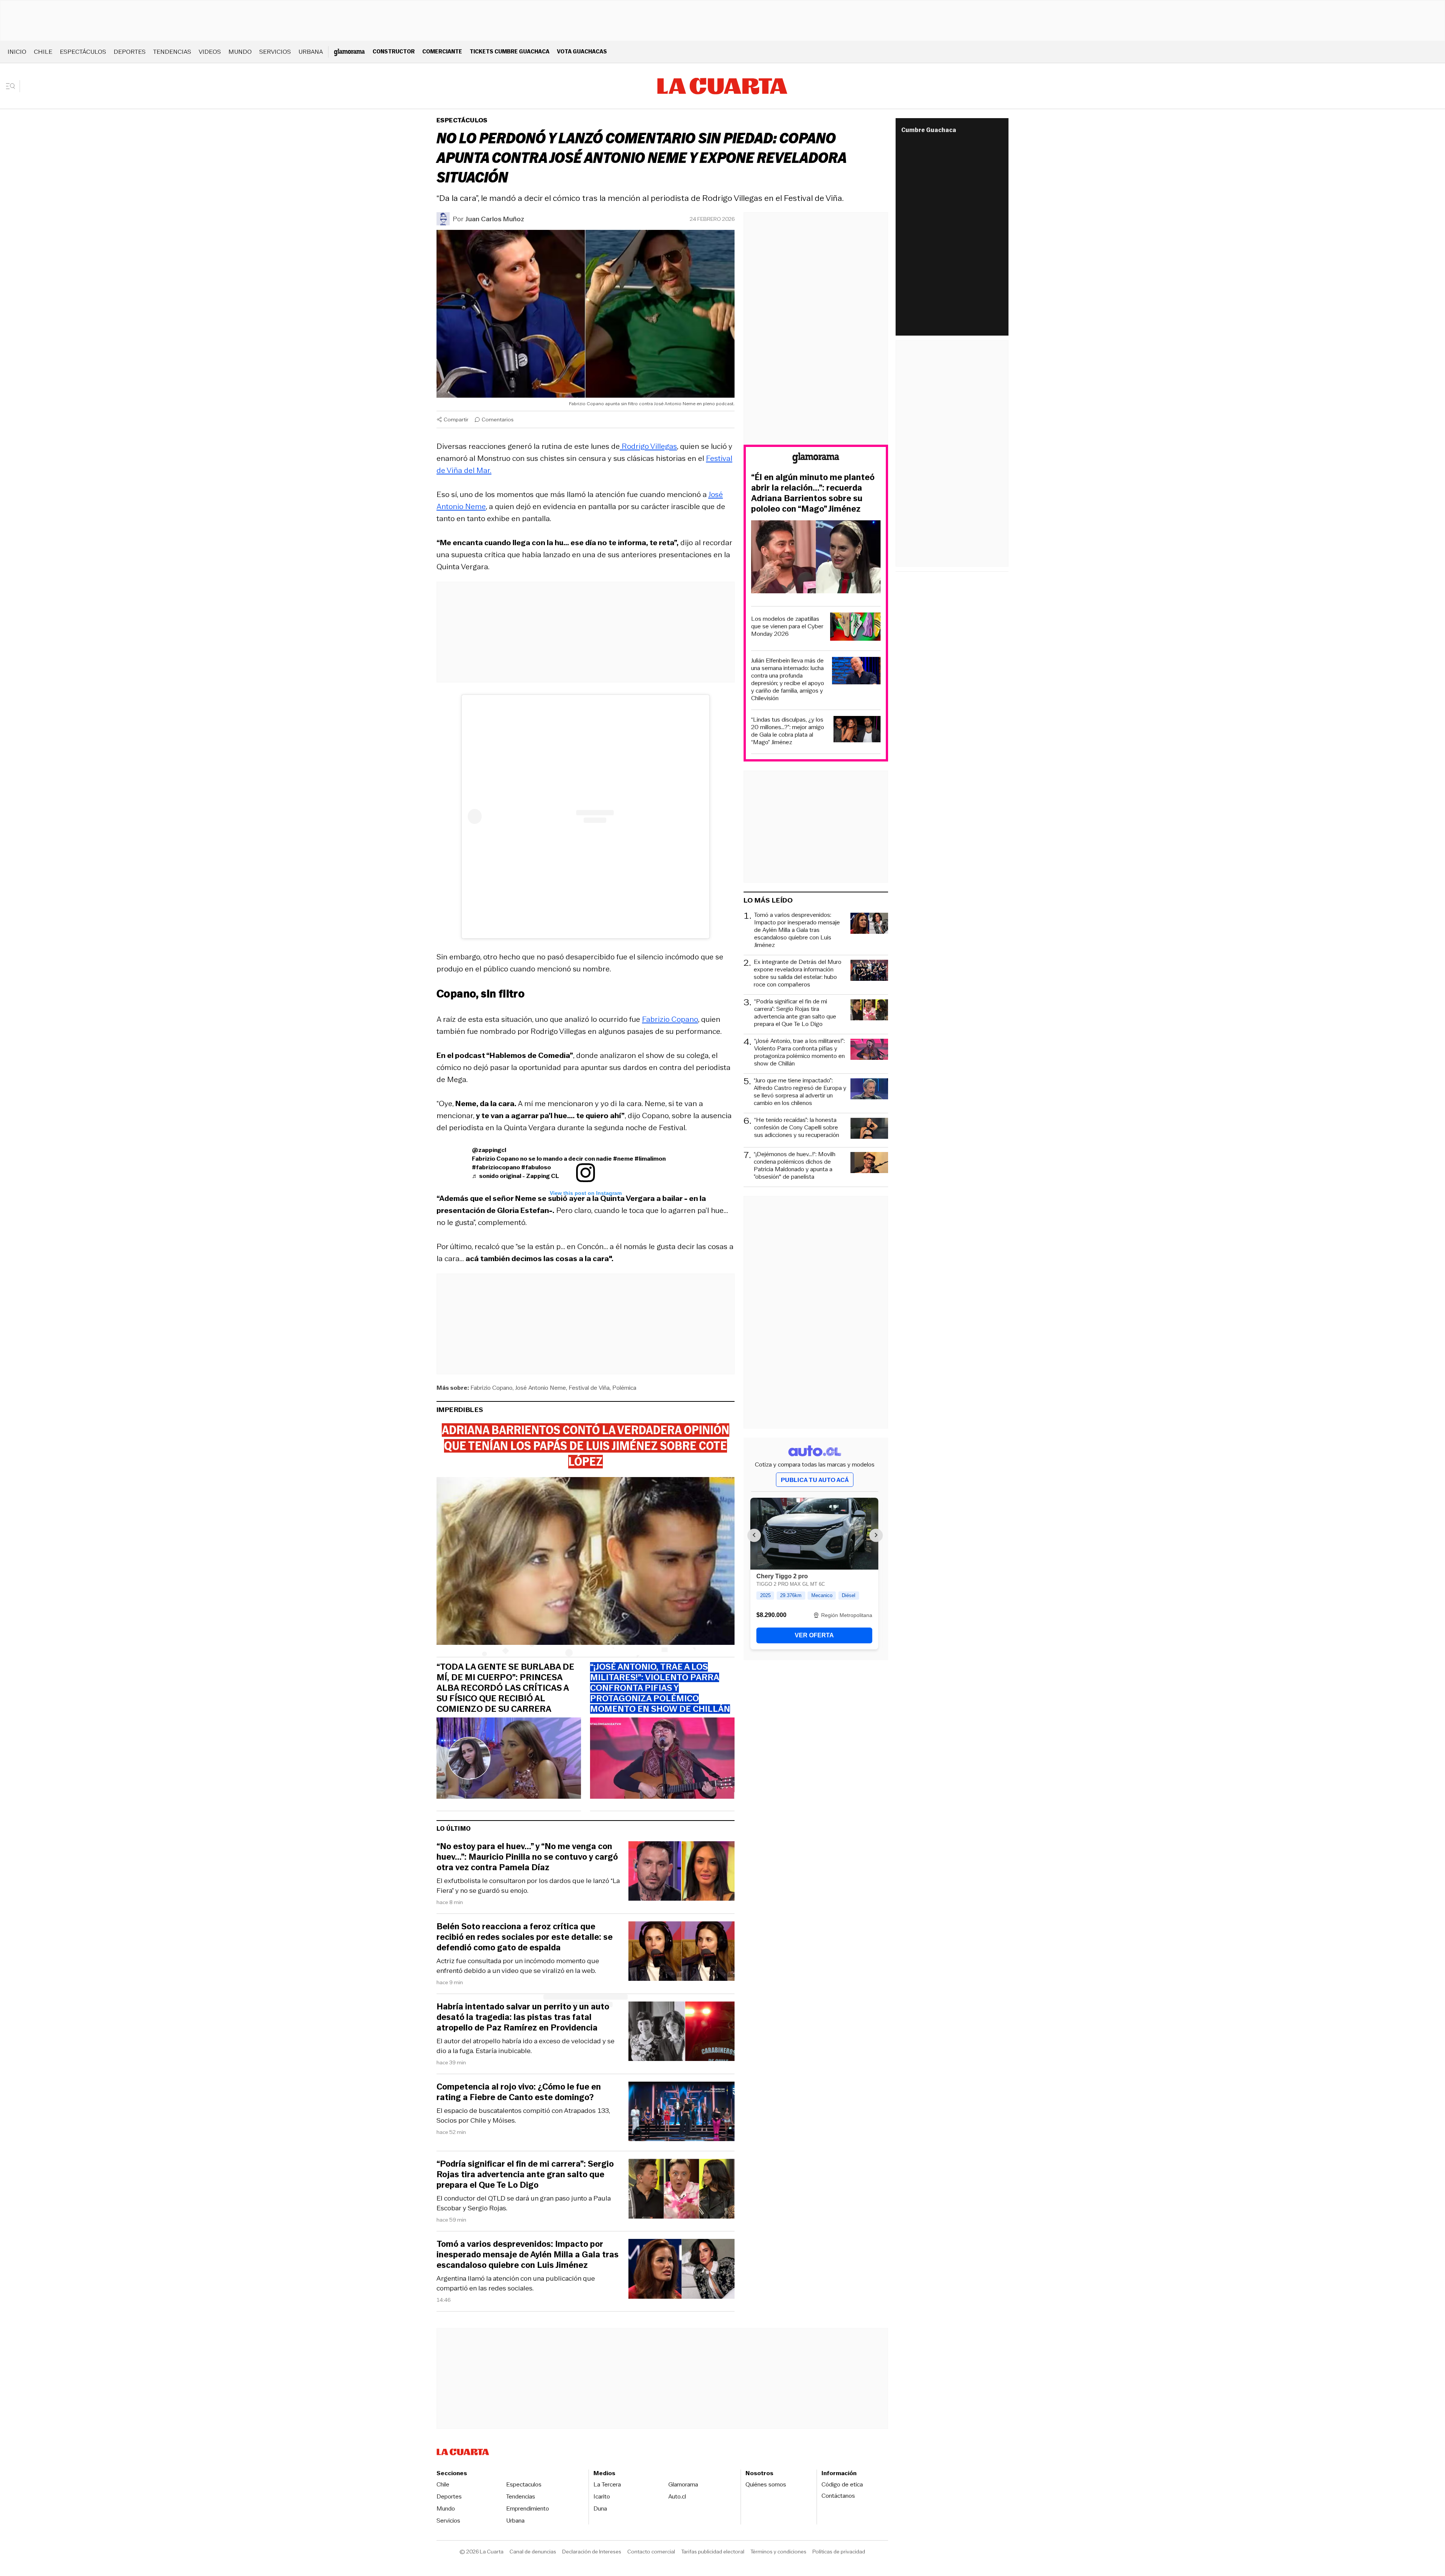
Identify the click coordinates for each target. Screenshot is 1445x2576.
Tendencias (172, 52)
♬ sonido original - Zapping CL (516, 1176)
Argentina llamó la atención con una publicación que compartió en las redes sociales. (516, 2283)
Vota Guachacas (582, 51)
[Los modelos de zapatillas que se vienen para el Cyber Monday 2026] (855, 628)
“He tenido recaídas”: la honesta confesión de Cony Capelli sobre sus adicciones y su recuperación (797, 1128)
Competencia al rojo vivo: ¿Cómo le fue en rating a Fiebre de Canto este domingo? (519, 2092)
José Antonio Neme (541, 1388)
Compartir (456, 419)
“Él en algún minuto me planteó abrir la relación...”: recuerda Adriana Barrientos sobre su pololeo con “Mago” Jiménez (813, 493)
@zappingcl (489, 1150)
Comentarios (498, 419)
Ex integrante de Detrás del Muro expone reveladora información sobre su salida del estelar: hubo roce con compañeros (798, 973)
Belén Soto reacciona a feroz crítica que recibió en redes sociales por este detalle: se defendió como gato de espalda (525, 1937)
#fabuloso (536, 1167)
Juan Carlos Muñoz (495, 219)
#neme (623, 1159)
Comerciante (442, 51)
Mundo (240, 52)
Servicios (275, 52)
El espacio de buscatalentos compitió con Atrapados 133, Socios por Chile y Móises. (523, 2116)
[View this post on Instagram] (586, 816)
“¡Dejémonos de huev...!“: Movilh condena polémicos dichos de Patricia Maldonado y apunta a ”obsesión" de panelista (795, 1166)
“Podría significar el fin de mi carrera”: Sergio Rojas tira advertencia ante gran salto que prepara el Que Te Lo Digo (525, 2175)
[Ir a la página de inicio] (722, 86)
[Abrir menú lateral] (13, 86)
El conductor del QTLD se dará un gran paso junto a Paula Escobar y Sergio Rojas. (524, 2203)
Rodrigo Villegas (648, 446)
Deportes (130, 52)
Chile (43, 52)
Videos (210, 52)
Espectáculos (83, 52)
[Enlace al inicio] (816, 459)
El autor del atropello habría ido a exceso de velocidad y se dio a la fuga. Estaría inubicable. (526, 2046)
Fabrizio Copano (670, 1019)
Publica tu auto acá (815, 1480)
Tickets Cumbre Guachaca (510, 51)
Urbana (311, 52)
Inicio (17, 52)
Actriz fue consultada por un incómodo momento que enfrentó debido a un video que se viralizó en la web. (518, 1966)
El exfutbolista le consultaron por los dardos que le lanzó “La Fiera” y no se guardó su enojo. (528, 1886)
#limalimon (650, 1159)
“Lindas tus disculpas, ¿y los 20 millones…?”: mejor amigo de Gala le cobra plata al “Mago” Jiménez (788, 731)
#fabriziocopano (496, 1167)
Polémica (624, 1388)
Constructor (394, 51)
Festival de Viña (589, 1388)
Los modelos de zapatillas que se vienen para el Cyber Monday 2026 (787, 626)
